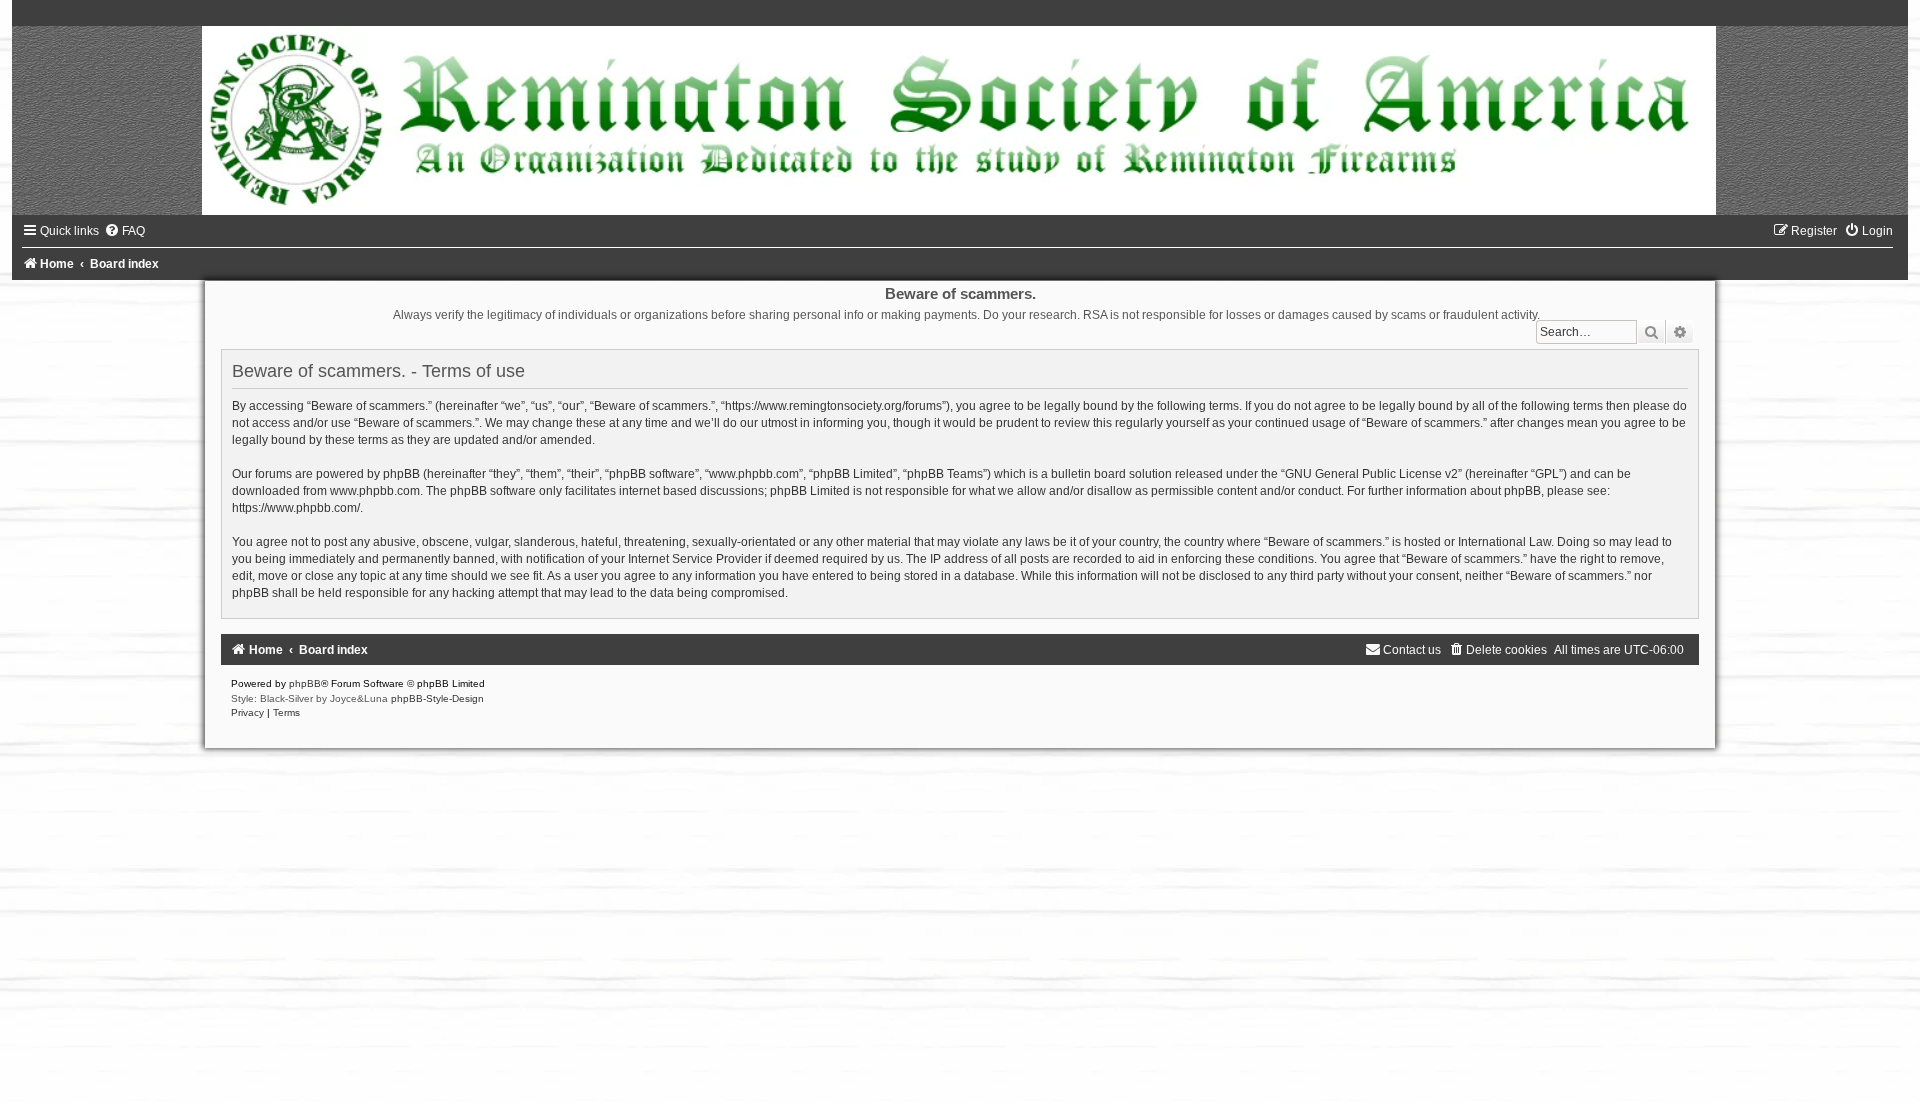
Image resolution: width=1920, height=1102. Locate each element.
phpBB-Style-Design (437, 698)
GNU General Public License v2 (1371, 474)
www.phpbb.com (375, 491)
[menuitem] (124, 231)
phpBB (305, 683)
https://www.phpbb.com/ (296, 508)
